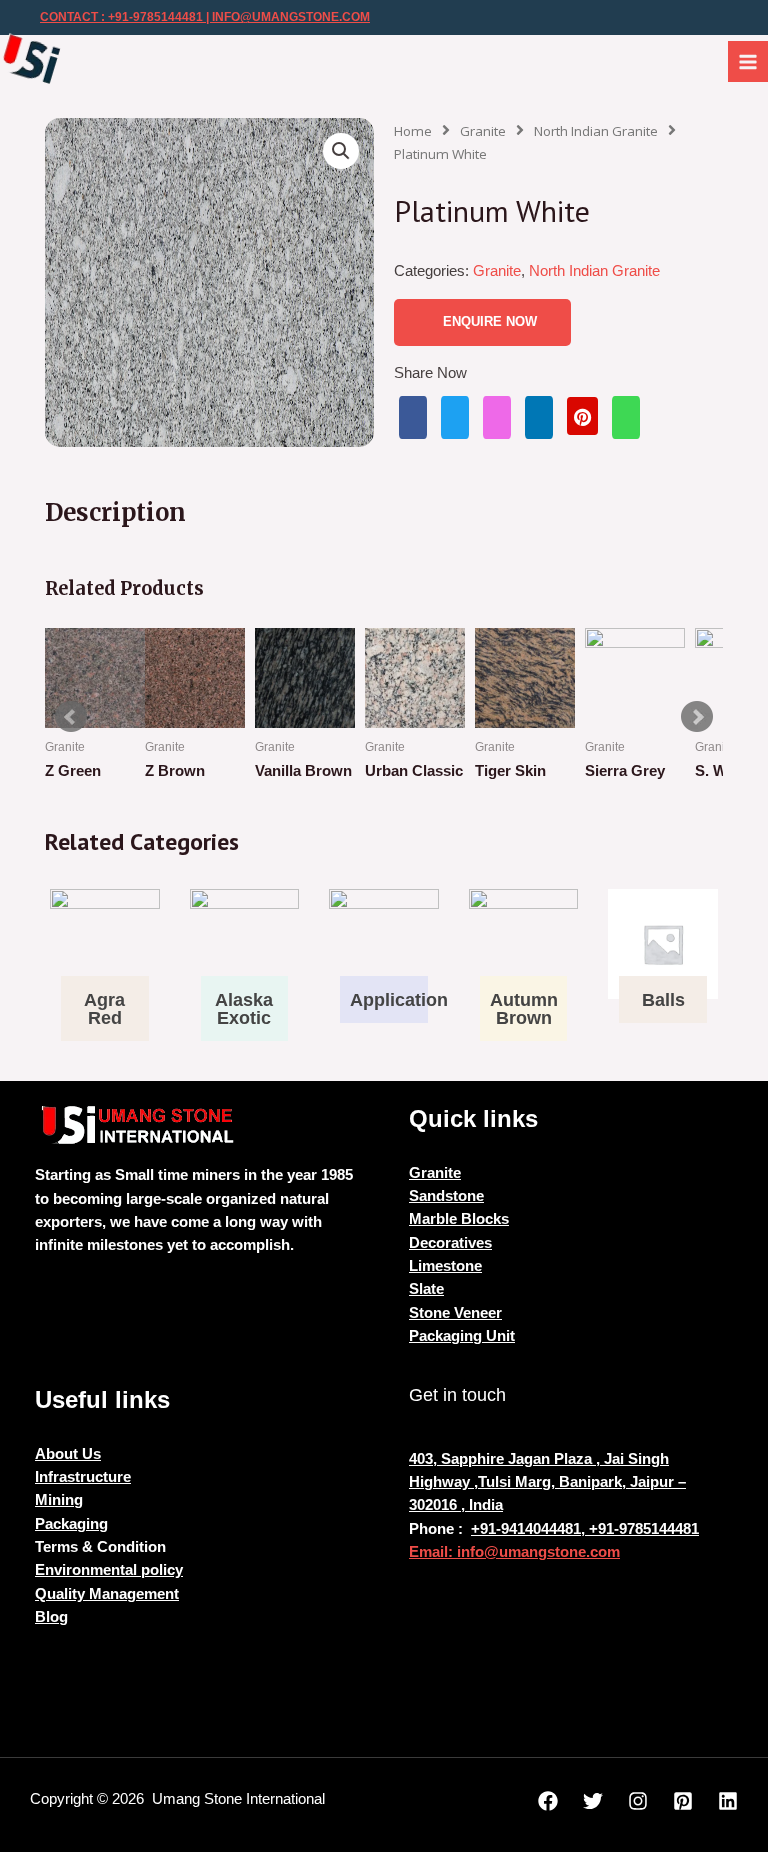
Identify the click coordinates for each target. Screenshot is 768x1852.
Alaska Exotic (244, 1009)
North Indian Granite (596, 131)
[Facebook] (548, 1801)
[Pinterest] (683, 1801)
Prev (71, 717)
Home (413, 131)
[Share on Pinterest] (582, 415)
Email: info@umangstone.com (514, 1552)
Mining (59, 1500)
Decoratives (450, 1243)
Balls (663, 1000)
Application (399, 1000)
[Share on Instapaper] (497, 417)
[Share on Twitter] (455, 417)
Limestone (445, 1266)
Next (697, 717)
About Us (68, 1454)
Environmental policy (109, 1570)
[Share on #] (413, 417)
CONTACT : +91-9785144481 (121, 17)
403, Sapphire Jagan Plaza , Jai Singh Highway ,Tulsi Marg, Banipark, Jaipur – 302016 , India (547, 1482)
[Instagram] (638, 1801)
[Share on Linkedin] (539, 417)
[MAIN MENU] (748, 61)
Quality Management (107, 1594)
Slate (426, 1289)
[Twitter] (593, 1801)
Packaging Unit (462, 1336)
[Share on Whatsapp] (626, 417)
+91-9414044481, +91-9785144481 (585, 1529)
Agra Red (104, 1009)
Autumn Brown (524, 1009)
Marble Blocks (459, 1219)
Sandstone (446, 1196)
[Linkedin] (728, 1801)
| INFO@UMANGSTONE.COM (286, 17)
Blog (51, 1617)
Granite (483, 131)
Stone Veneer (455, 1313)
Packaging (71, 1524)
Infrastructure (83, 1477)
